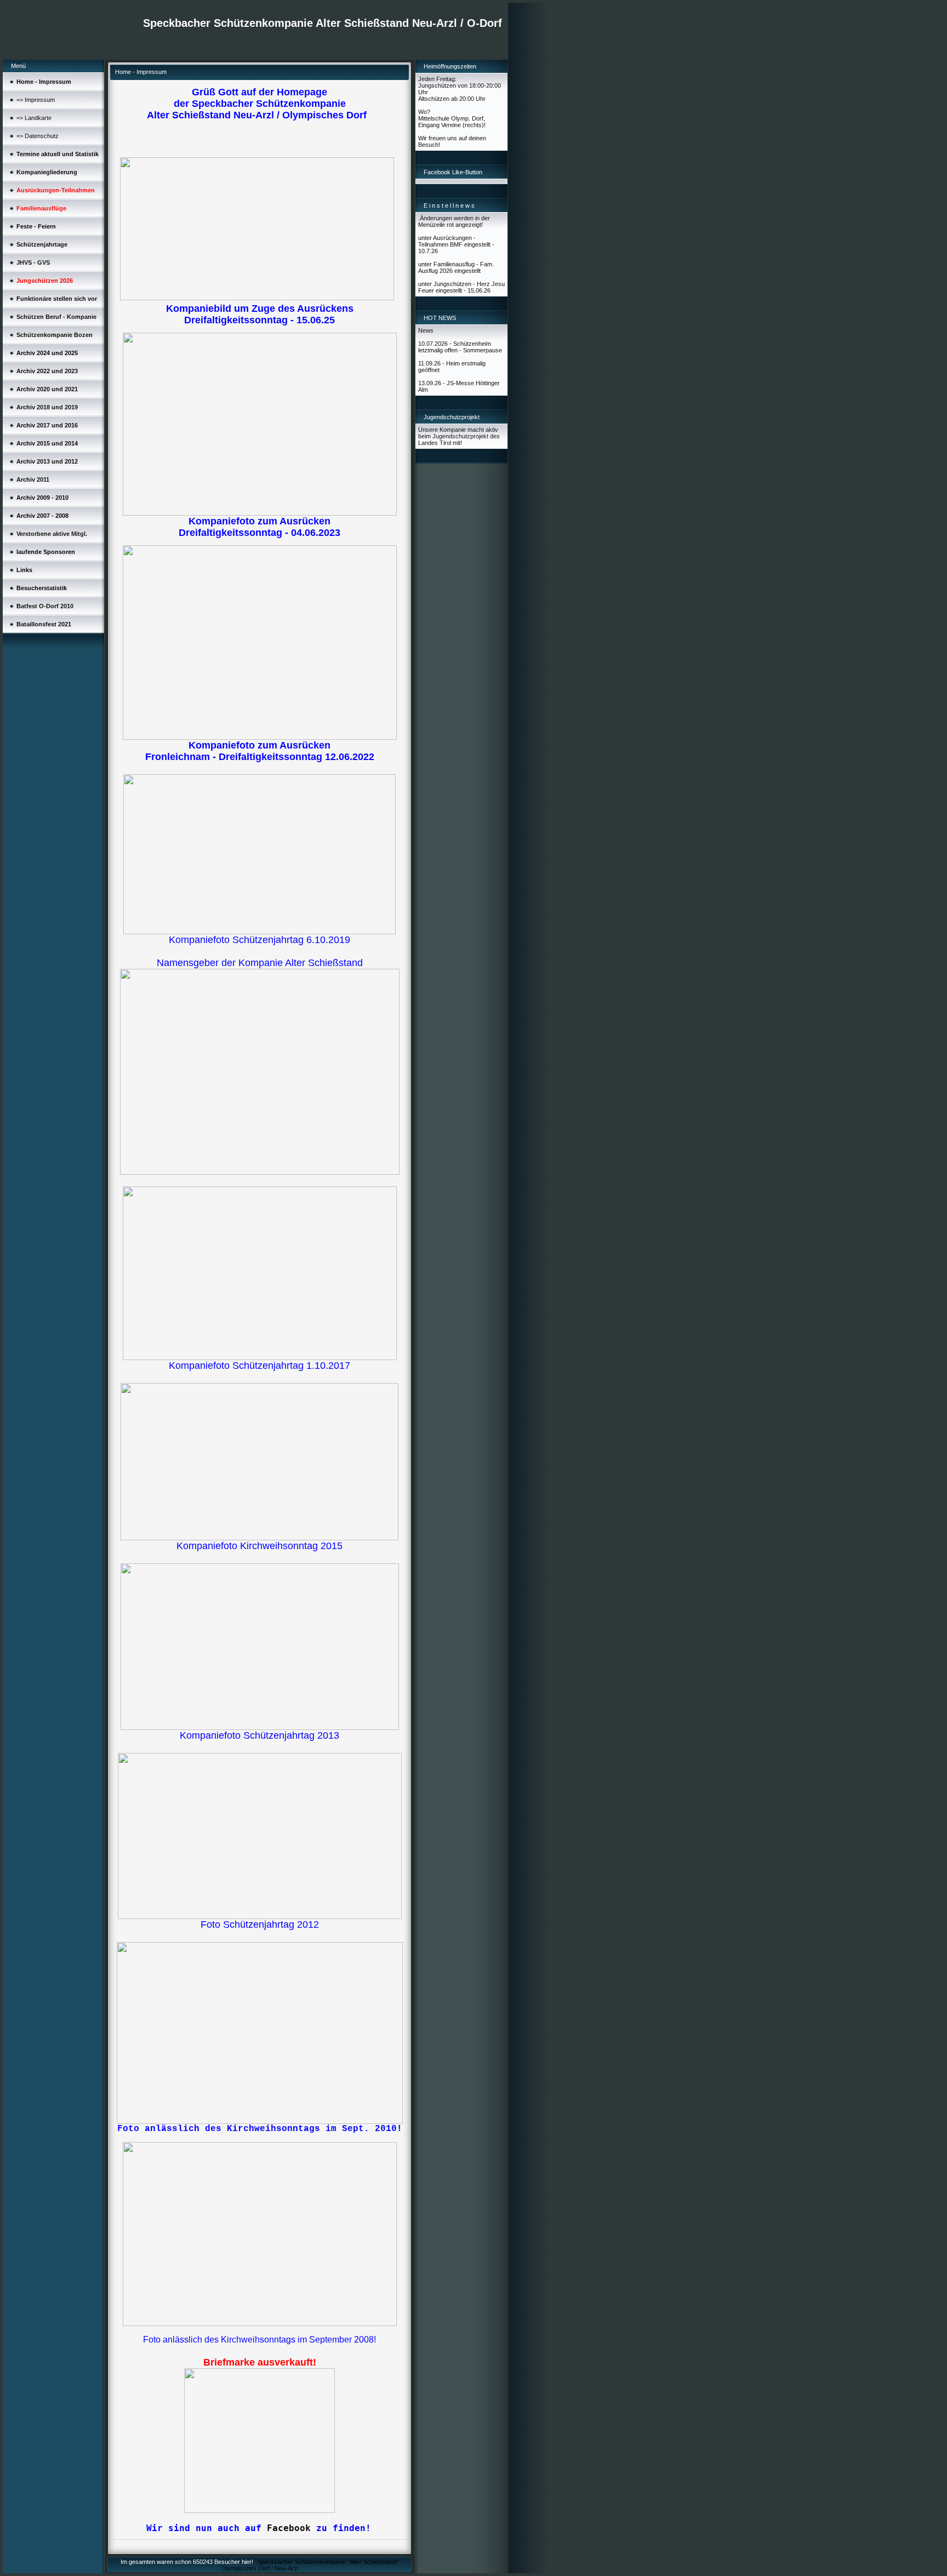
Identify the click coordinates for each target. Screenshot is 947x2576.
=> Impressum (36, 100)
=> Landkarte (34, 118)
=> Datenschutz (38, 136)
